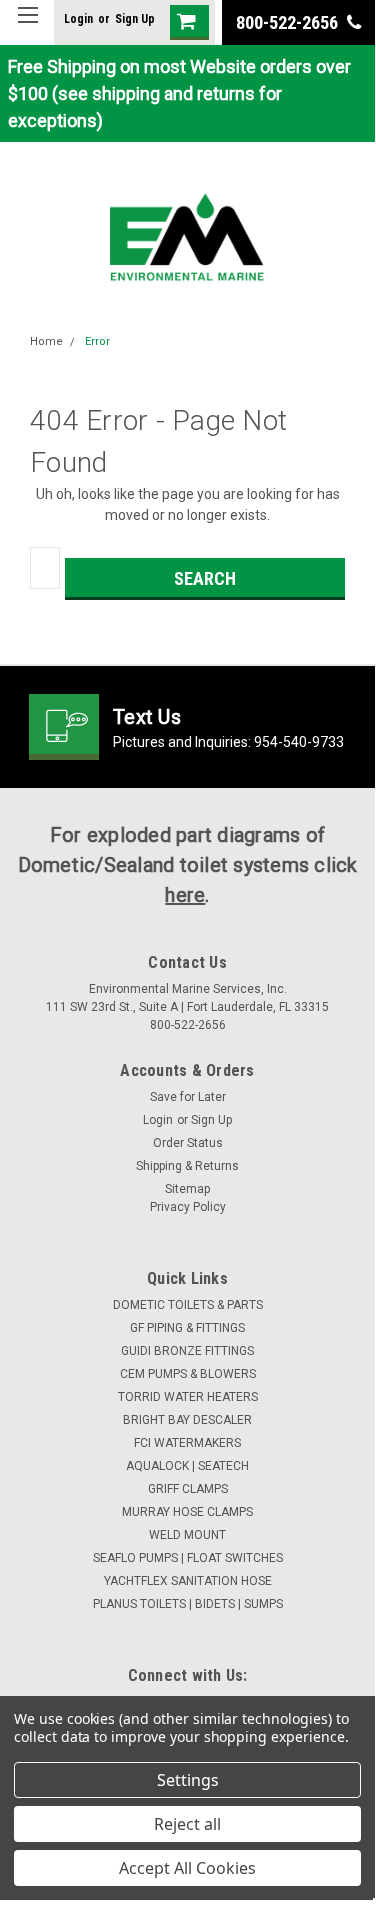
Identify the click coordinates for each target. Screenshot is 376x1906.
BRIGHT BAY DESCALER (187, 1420)
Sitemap (187, 1189)
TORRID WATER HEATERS (188, 1397)
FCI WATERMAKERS (187, 1443)
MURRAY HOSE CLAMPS (187, 1512)
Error (97, 341)
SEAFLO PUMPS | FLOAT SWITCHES (188, 1558)
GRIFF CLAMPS (188, 1489)
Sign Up (135, 19)
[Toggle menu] (27, 27)
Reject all (187, 1824)
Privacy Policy (188, 1207)
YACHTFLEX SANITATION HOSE (188, 1581)
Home (46, 341)
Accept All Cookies (187, 1868)
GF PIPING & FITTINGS (187, 1328)
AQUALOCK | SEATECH (187, 1466)
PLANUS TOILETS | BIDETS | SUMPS (188, 1604)
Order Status (188, 1143)
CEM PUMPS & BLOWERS (188, 1374)
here (185, 895)
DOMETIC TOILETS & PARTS (188, 1305)
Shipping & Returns (187, 1166)
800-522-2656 (289, 22)
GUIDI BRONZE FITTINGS (187, 1351)
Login (78, 19)
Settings (188, 1780)
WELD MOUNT (187, 1535)
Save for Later (188, 1097)
